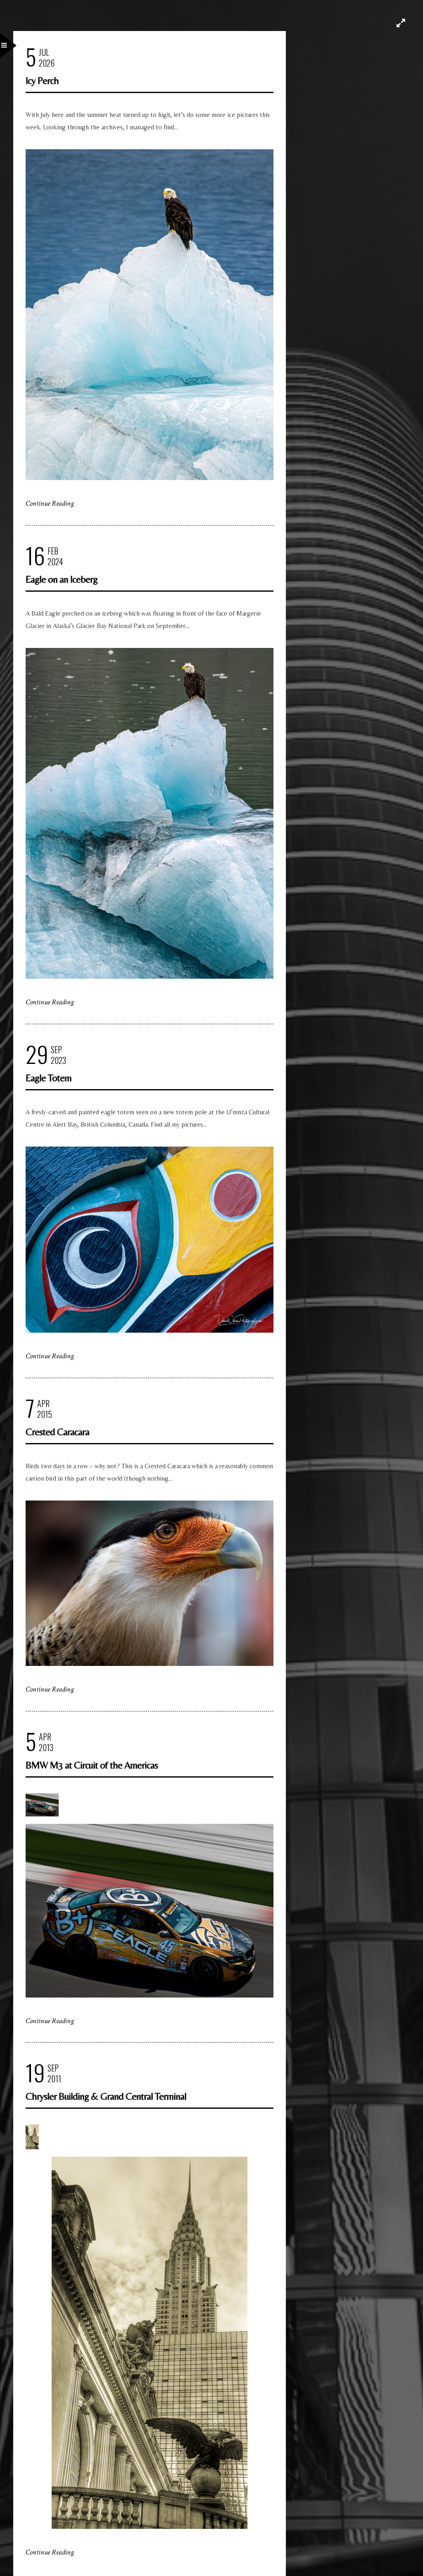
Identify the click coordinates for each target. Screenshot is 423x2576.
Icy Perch (42, 80)
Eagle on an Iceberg (62, 579)
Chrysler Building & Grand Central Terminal (106, 2096)
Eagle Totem (49, 1078)
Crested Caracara (57, 1432)
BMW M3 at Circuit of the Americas (92, 1765)
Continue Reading (50, 503)
